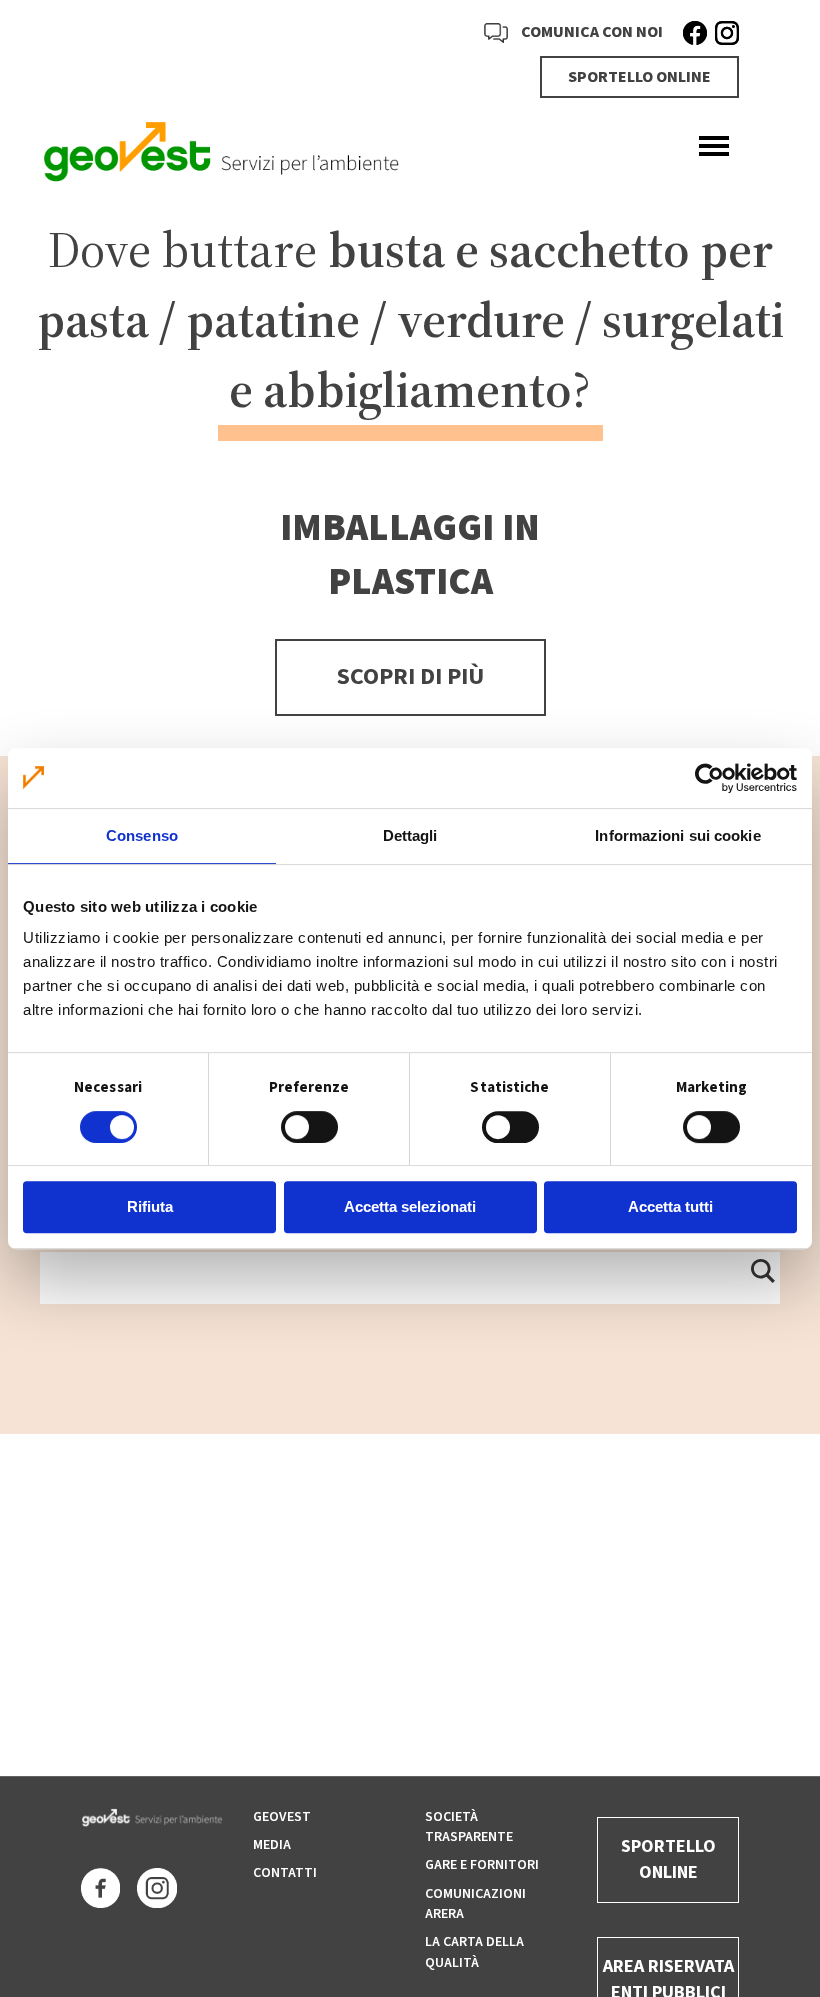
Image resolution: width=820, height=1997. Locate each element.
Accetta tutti (670, 1206)
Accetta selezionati (410, 1206)
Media (272, 1845)
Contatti (285, 1873)
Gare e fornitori (482, 1865)
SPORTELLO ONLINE (639, 77)
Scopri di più (410, 676)
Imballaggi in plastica (410, 555)
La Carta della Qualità (474, 1952)
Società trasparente (469, 1827)
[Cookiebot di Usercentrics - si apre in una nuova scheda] (709, 778)
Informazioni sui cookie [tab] (677, 835)
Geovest (282, 1817)
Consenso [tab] (142, 835)
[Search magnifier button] (762, 1270)
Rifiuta (150, 1206)
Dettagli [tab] (410, 835)
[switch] (309, 1127)
